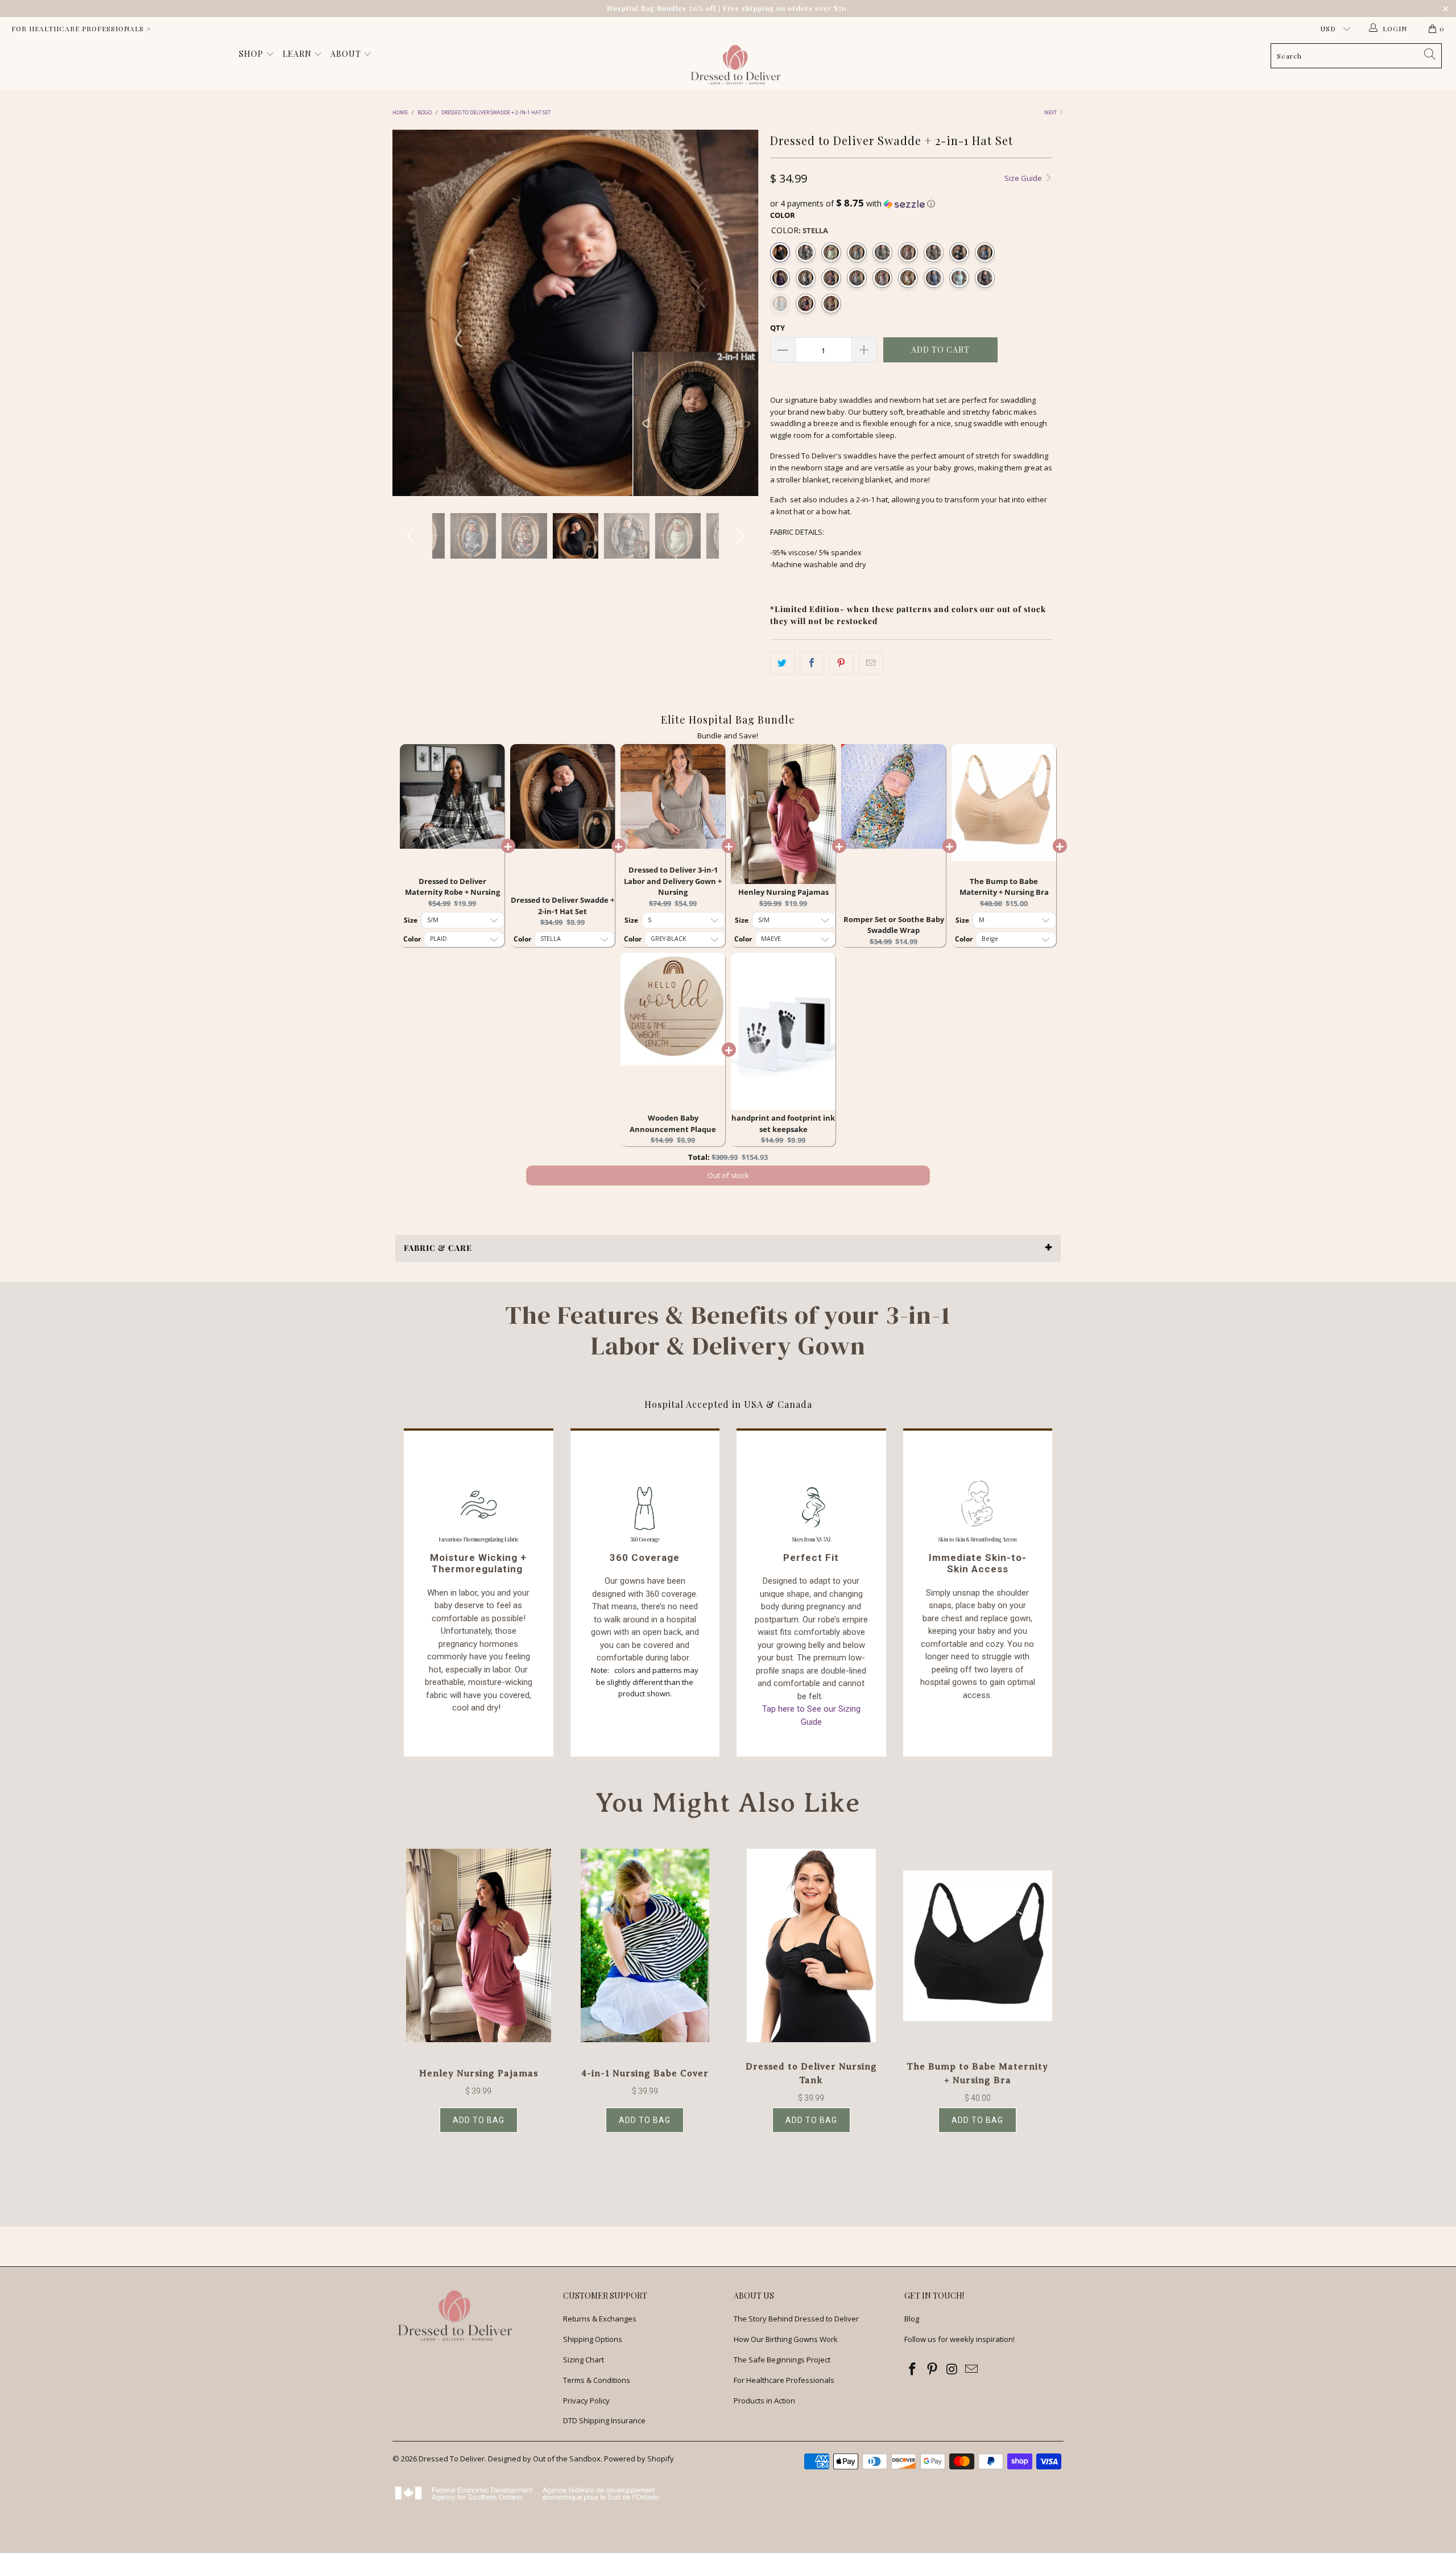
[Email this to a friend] (871, 663)
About (347, 54)
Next (1051, 112)
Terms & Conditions (597, 2380)
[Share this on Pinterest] (841, 663)
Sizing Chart (584, 2360)
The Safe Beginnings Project (782, 2360)
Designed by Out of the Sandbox (544, 2459)
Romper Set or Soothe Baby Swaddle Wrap (894, 925)
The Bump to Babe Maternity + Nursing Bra (1004, 887)
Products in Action (764, 2401)
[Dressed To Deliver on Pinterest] (933, 2369)
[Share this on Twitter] (782, 663)
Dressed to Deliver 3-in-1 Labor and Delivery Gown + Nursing (673, 881)
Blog (912, 2319)
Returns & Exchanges (600, 2319)
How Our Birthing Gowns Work (786, 2339)
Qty (777, 328)
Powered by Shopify (639, 2459)
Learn (298, 54)
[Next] (739, 313)
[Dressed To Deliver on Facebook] (913, 2369)
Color (783, 215)
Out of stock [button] (728, 1175)
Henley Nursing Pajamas (783, 892)
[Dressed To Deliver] (734, 65)
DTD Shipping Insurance (604, 2420)
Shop (252, 54)
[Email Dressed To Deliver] (972, 2369)
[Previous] (412, 313)
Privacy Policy (586, 2401)
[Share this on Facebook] (812, 663)
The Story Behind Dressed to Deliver (796, 2319)
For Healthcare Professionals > (81, 28)
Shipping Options (593, 2339)
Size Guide (1024, 178)
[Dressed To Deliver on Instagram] (952, 2369)
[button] (911, 204)
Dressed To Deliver (452, 2459)
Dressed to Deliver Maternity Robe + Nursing (452, 887)
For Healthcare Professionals (784, 2380)
